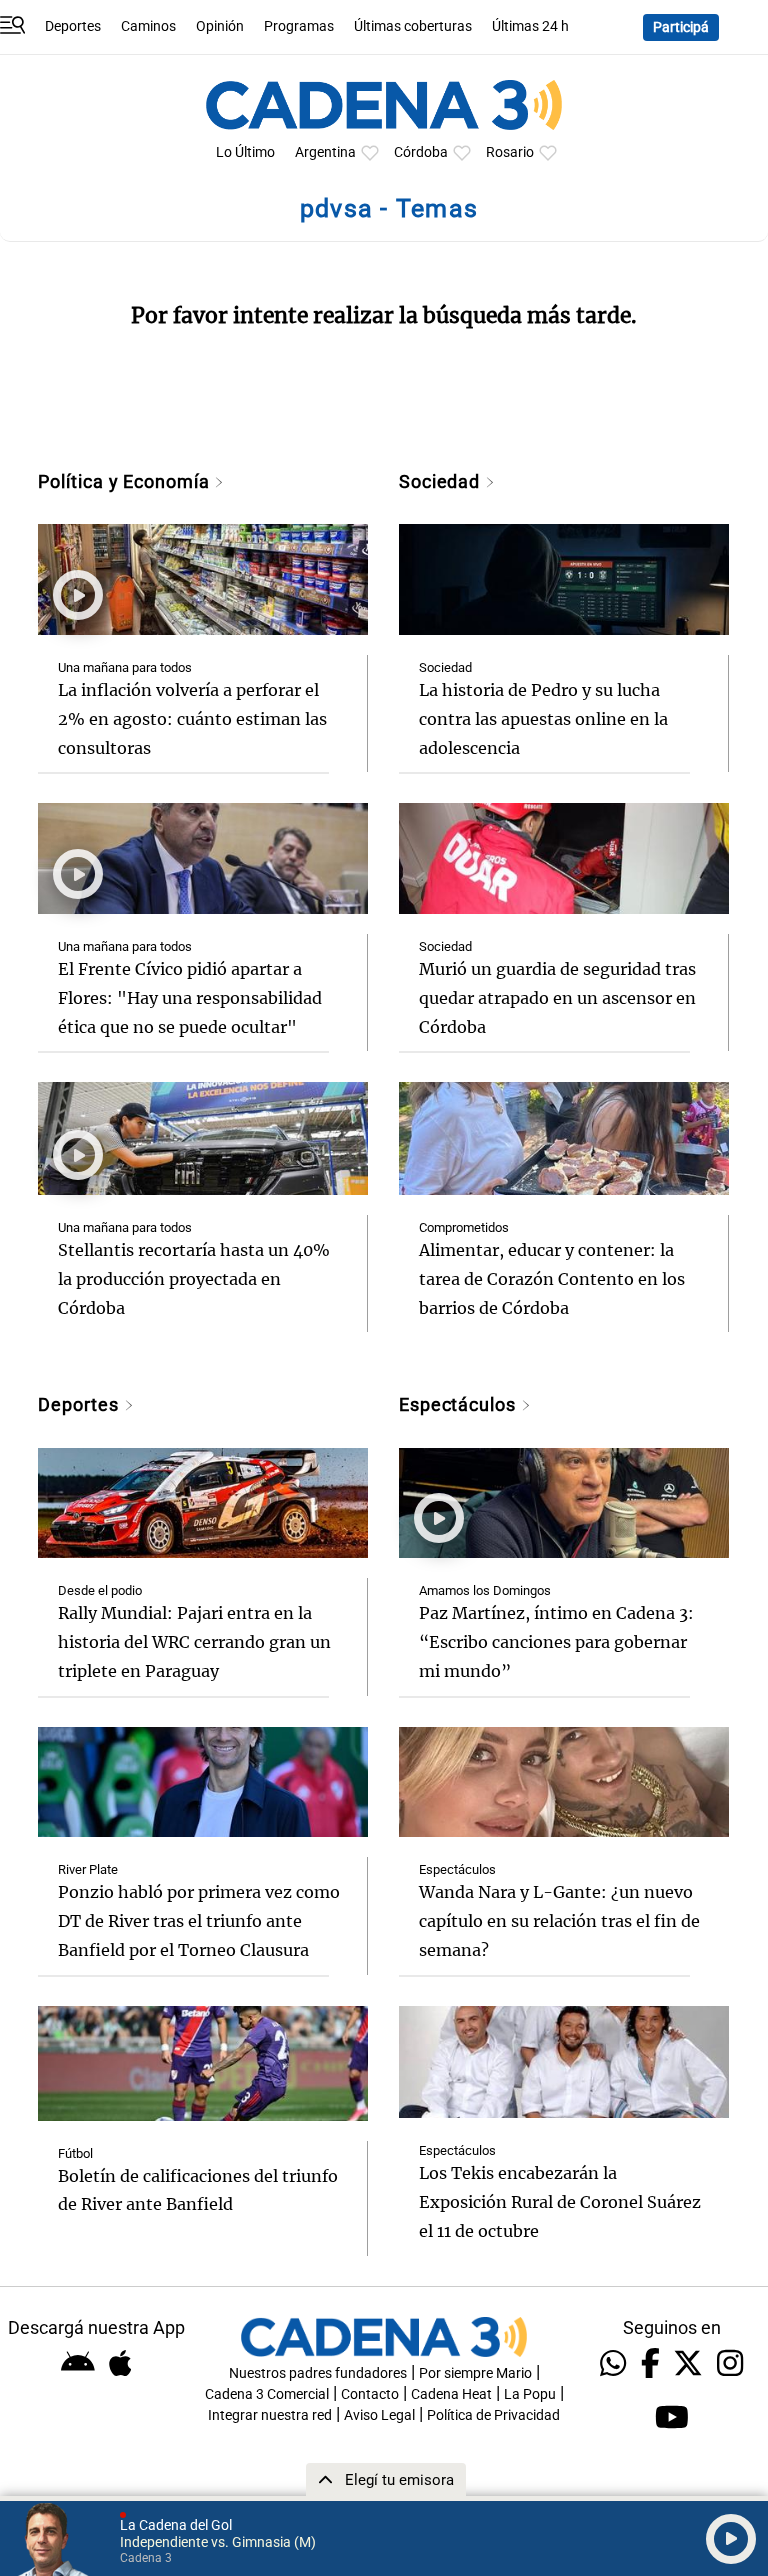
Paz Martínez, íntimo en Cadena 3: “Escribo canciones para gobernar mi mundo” (556, 1642)
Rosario (510, 152)
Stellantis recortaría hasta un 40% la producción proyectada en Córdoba (194, 1279)
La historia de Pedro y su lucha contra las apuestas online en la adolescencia (543, 719)
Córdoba (421, 152)
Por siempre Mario (475, 2373)
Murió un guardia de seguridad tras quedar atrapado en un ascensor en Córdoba (557, 998)
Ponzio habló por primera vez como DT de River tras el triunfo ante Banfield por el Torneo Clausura (199, 1921)
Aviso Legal (379, 2415)
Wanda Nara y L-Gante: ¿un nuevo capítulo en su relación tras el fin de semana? (559, 1921)
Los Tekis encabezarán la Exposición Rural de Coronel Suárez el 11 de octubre (560, 2202)
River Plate (88, 1869)
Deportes (73, 26)
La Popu (530, 2394)
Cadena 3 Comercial (267, 2394)
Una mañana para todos (125, 667)
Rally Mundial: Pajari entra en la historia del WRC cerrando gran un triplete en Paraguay (194, 1642)
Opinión (220, 26)
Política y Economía (126, 481)
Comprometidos (464, 1227)
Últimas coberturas (413, 26)
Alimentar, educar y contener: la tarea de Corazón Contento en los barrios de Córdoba (552, 1279)
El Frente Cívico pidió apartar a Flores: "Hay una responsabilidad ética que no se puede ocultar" (190, 998)
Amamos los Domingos (485, 1590)
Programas (299, 26)
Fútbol (75, 2153)
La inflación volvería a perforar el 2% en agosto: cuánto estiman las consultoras (192, 719)
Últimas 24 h (530, 26)
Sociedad (442, 481)
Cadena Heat (451, 2394)
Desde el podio (100, 1590)
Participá (681, 27)
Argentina (325, 152)
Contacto (370, 2394)
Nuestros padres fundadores (318, 2373)
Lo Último (245, 152)
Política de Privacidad (493, 2415)
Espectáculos (460, 1404)
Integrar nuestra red (270, 2415)
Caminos (148, 26)
